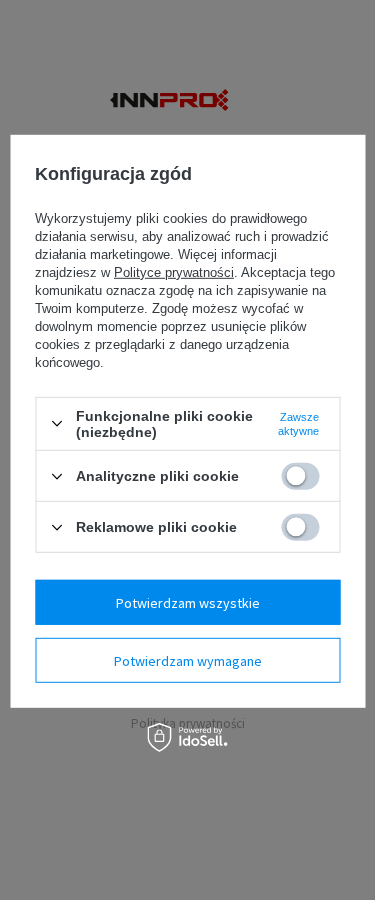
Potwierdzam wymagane (188, 660)
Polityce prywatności (174, 272)
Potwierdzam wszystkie (188, 602)
